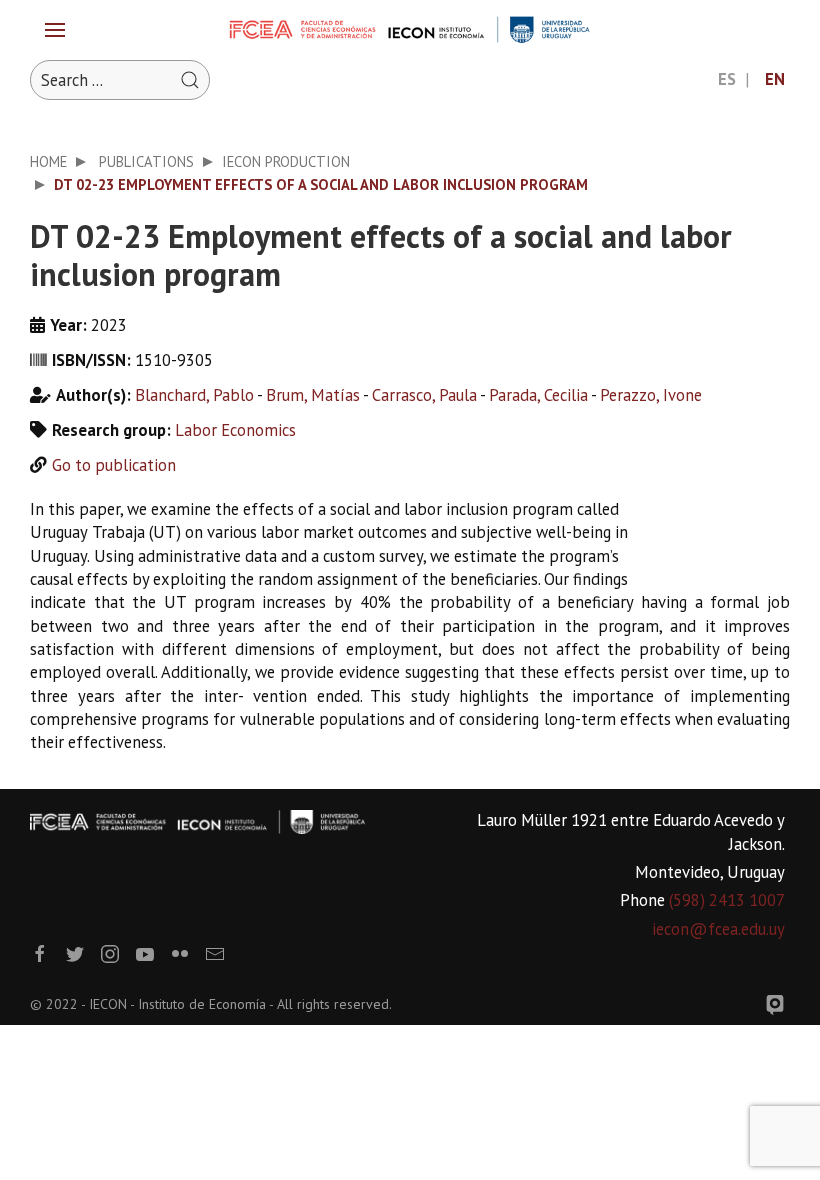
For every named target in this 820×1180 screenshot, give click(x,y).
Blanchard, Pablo (194, 395)
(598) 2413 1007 (727, 900)
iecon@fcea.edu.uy (718, 929)
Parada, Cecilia (538, 395)
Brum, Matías (313, 395)
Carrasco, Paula (424, 395)
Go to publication (114, 465)
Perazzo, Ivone (651, 395)
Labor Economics (235, 430)
